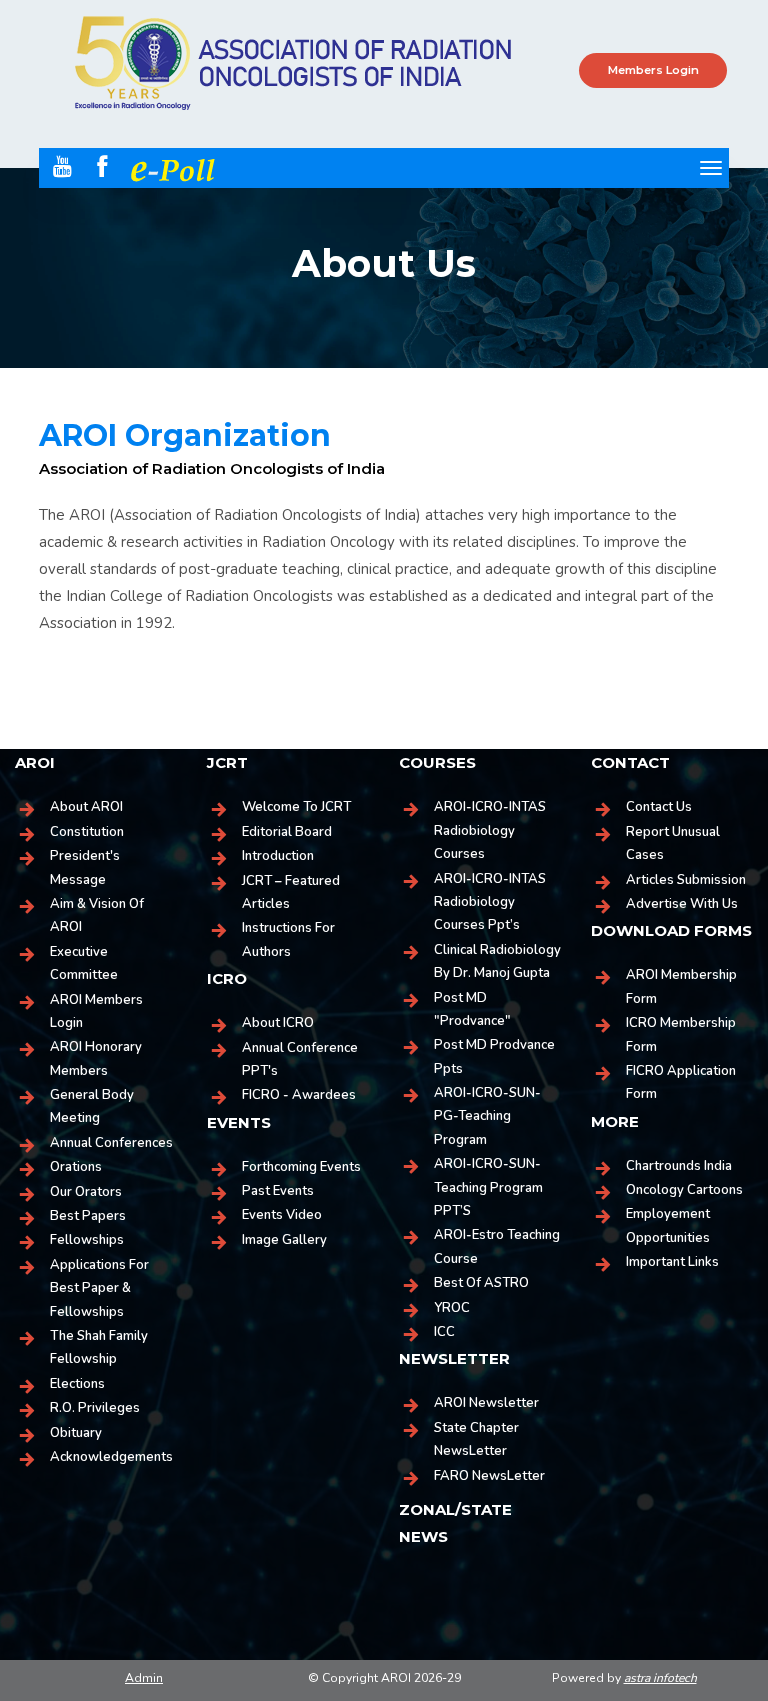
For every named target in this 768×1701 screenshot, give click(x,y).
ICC (444, 1332)
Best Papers (88, 1216)
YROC (452, 1308)
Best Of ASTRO (481, 1283)
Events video (282, 1215)
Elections (77, 1384)
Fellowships (87, 1240)
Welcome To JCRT (296, 807)
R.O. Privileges (95, 1408)
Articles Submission (686, 880)
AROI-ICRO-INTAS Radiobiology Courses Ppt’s (490, 902)
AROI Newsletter (486, 1403)
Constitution (87, 832)
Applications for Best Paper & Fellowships (99, 1288)
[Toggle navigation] (711, 168)
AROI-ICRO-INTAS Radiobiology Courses (490, 830)
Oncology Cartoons (684, 1190)
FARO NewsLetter (489, 1476)
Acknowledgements (111, 1457)
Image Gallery (284, 1240)
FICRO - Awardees (299, 1095)
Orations (76, 1167)
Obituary (76, 1433)
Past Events (278, 1191)
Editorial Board (287, 832)
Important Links (672, 1262)
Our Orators (86, 1192)
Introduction (278, 856)
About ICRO (278, 1023)
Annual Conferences (111, 1143)
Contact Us (659, 807)
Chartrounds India (679, 1166)
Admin (144, 1678)
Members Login (653, 70)
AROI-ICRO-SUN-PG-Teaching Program (487, 1116)
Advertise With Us (682, 904)
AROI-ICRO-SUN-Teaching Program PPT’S (488, 1187)
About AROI (86, 807)
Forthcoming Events (301, 1167)
